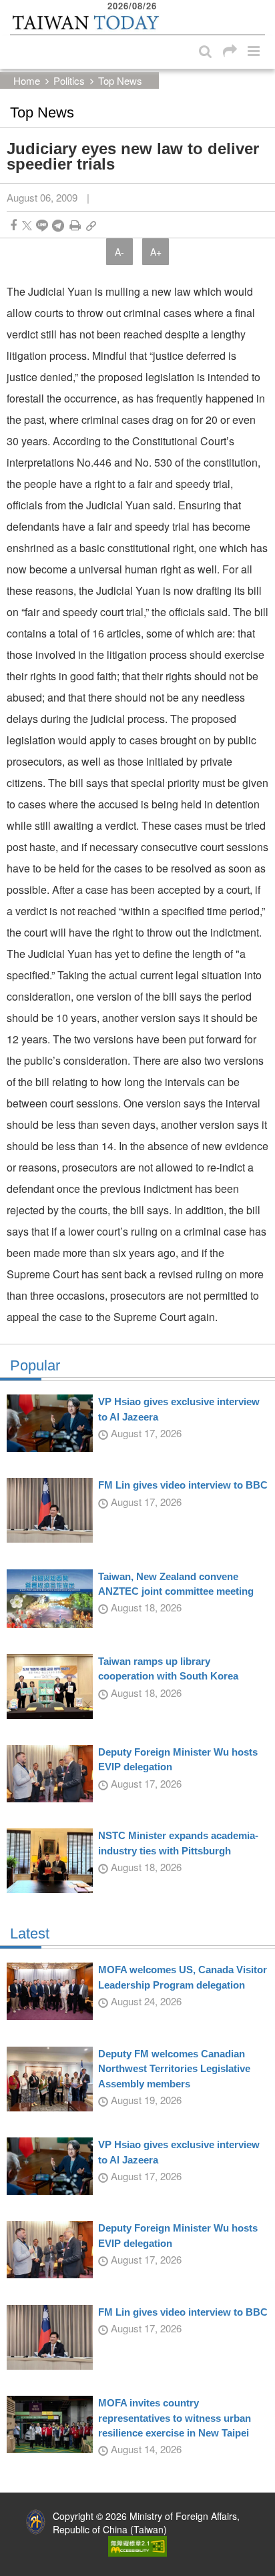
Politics (69, 80)
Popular (35, 1366)
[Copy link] (91, 225)
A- (119, 252)
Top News (120, 80)
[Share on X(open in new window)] (27, 225)
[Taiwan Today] (85, 22)
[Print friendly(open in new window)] (75, 225)
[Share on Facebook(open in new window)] (13, 225)
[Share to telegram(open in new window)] (58, 225)
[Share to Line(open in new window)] (42, 225)
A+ (156, 252)
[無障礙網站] (137, 2545)
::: (14, 7)
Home (27, 80)
